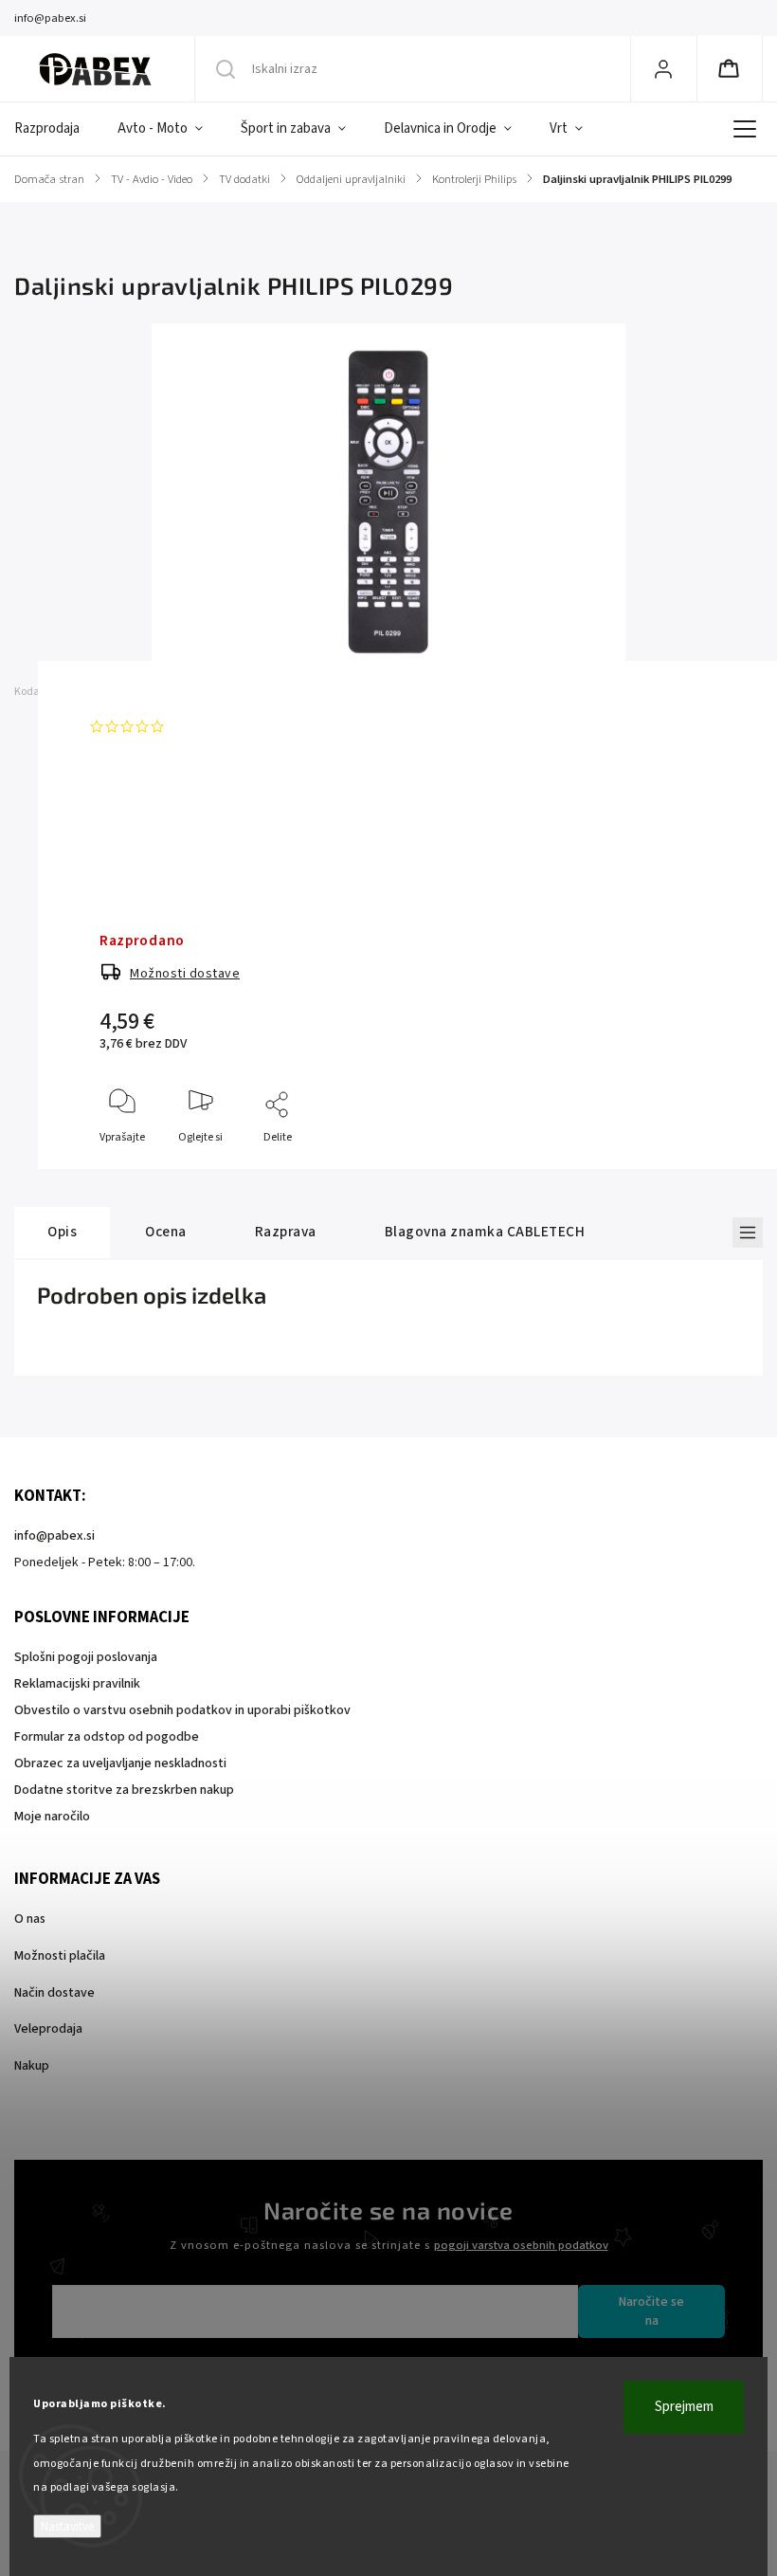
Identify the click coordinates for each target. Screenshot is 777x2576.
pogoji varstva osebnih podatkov (521, 2245)
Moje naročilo (52, 1817)
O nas (30, 1919)
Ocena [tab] (166, 1232)
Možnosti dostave (185, 974)
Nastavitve (67, 2526)
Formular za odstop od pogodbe (107, 1737)
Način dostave (54, 1993)
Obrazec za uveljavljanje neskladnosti (120, 1763)
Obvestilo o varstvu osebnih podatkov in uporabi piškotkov (182, 1710)
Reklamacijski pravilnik (77, 1684)
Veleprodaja (48, 2029)
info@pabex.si (54, 1536)
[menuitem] (56, 129)
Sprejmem (684, 2407)
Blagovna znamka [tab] (485, 1232)
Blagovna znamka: (166, 692)
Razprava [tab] (286, 1232)
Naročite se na (651, 2311)
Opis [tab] (62, 1232)
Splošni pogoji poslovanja (86, 1657)
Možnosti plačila (60, 1956)
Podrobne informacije (154, 804)
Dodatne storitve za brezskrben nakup (124, 1790)
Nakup (32, 2066)
